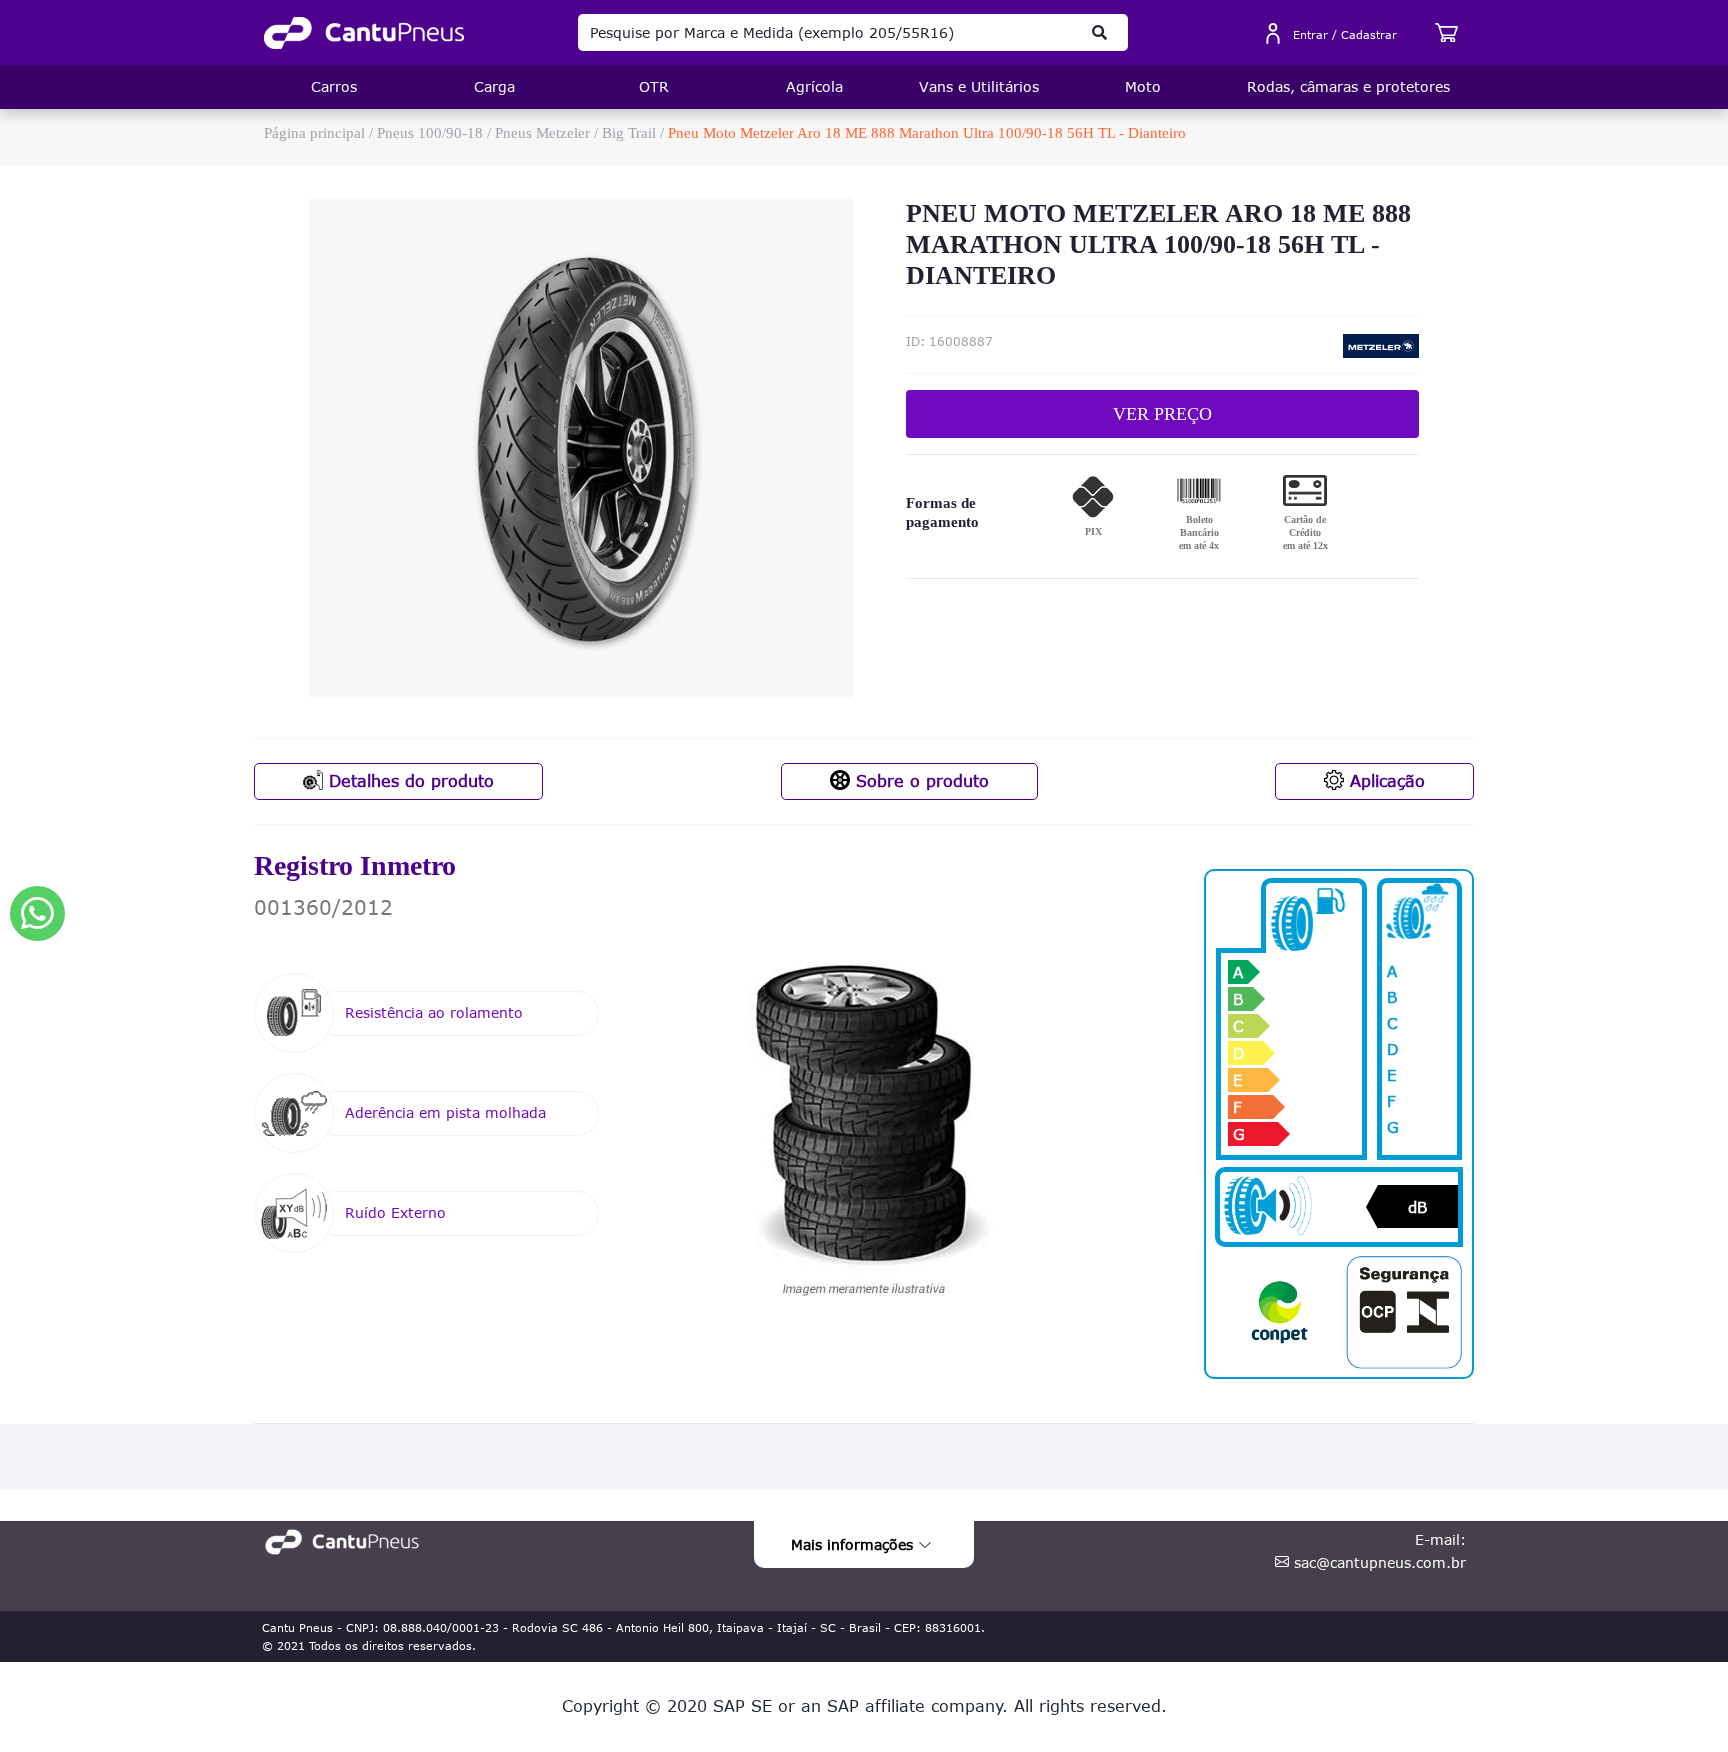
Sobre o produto (919, 781)
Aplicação (1384, 781)
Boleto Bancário (1199, 532)
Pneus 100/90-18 (430, 133)
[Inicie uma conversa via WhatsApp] (37, 913)
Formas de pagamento (942, 513)
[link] (364, 33)
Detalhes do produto (408, 781)
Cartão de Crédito (1305, 532)
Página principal (314, 133)
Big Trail (629, 133)
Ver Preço (1162, 414)
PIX (1093, 531)
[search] (1100, 32)
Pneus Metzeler (542, 133)
